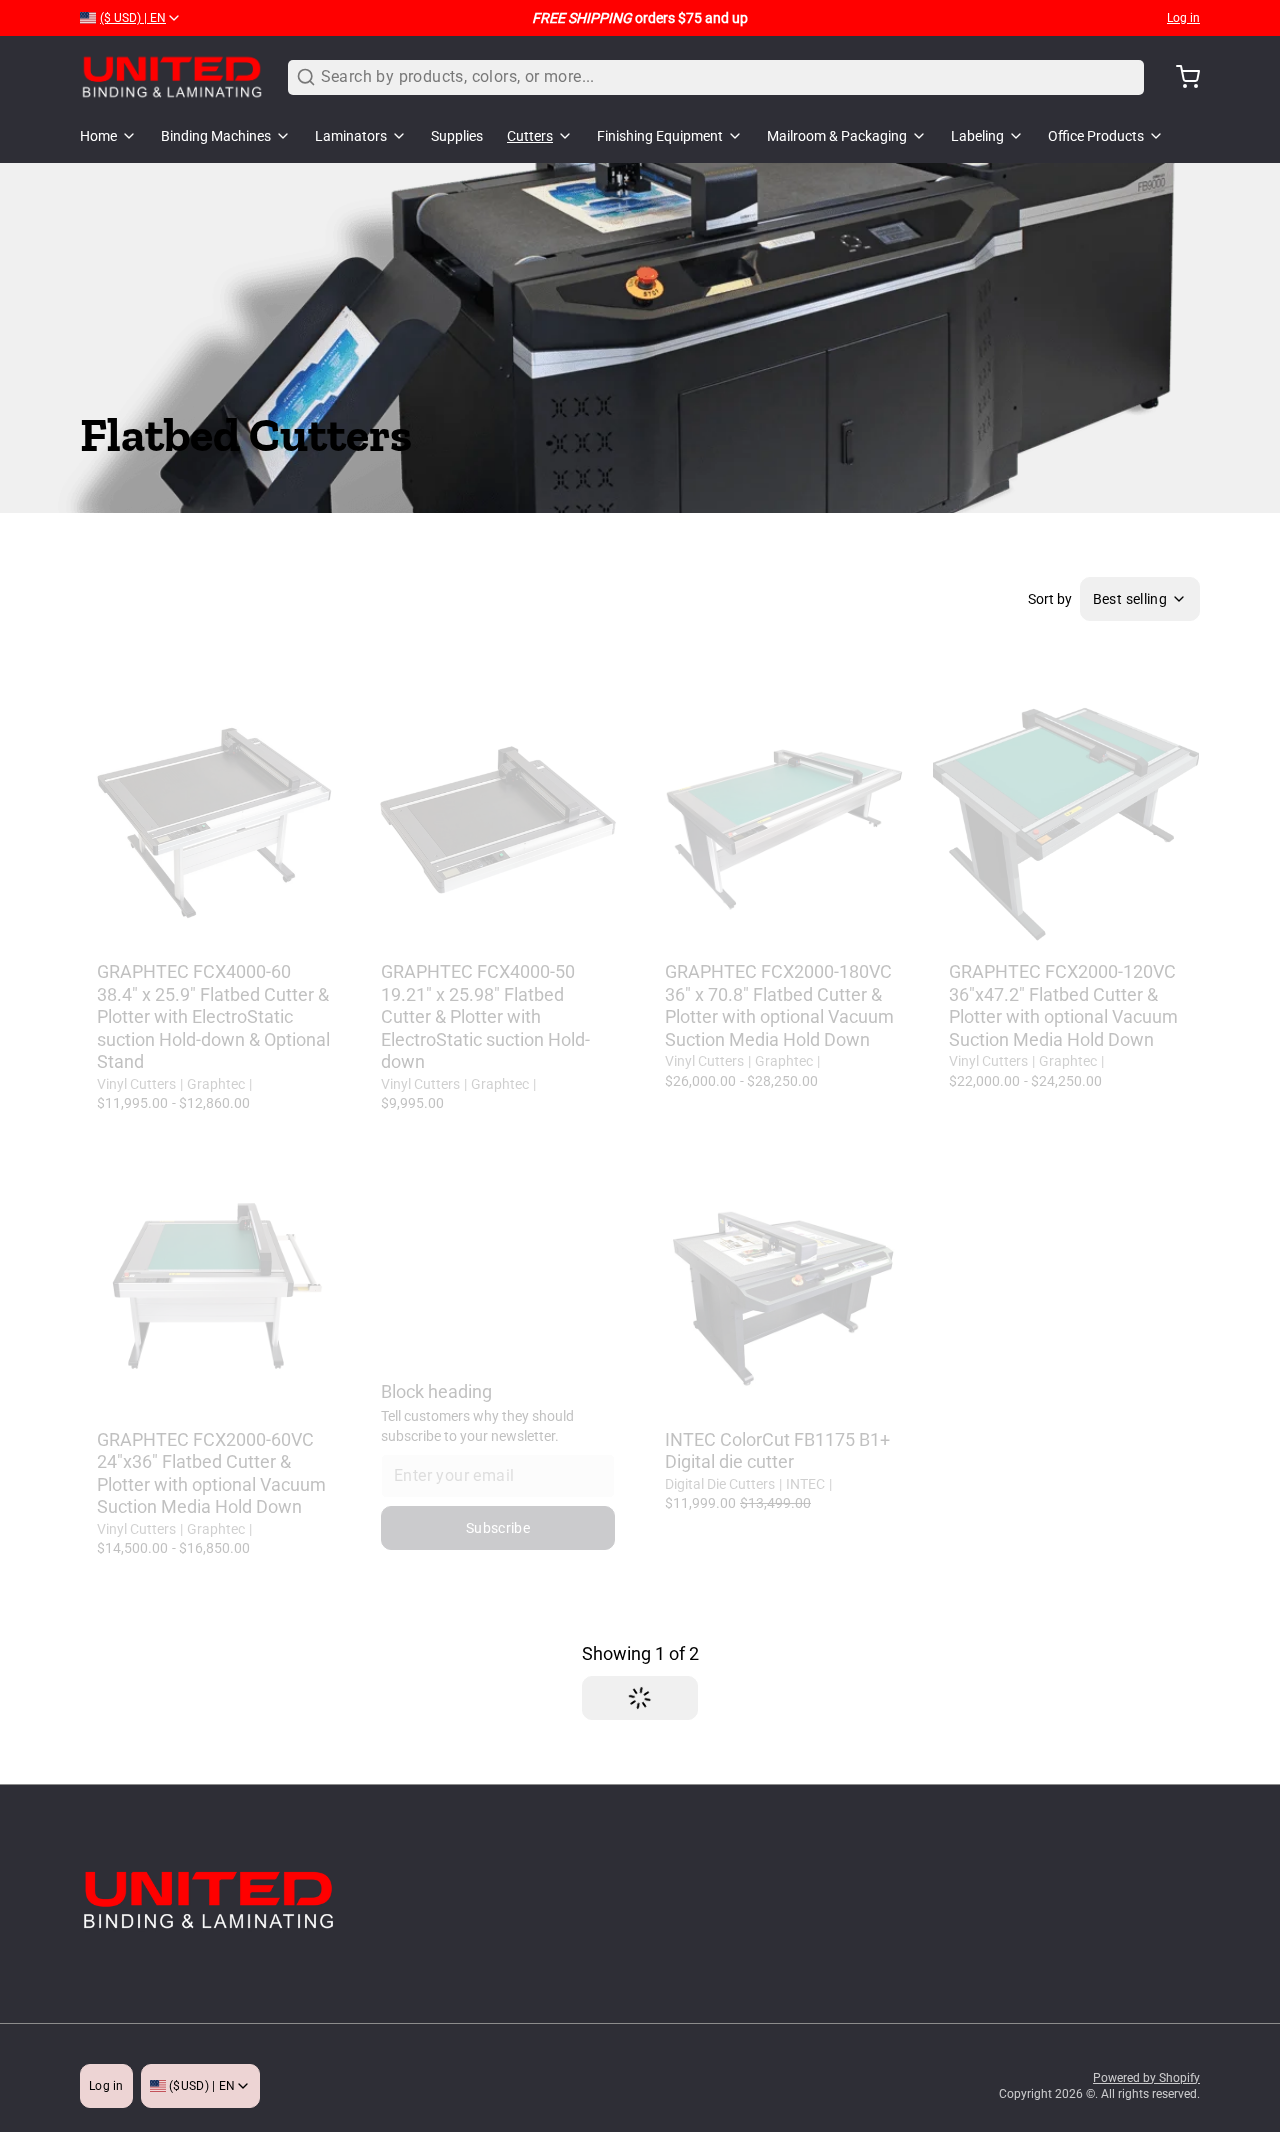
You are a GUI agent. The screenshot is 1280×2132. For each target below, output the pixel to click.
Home (98, 136)
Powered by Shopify (1146, 2078)
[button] (498, 927)
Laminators (351, 136)
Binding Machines (216, 136)
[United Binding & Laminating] (172, 77)
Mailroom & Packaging (837, 136)
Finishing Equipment (660, 136)
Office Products (1096, 136)
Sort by (1050, 599)
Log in (1183, 18)
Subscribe (498, 1528)
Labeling (977, 136)
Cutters (530, 136)
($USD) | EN (201, 2086)
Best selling (1130, 599)
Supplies (457, 136)
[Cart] (1180, 77)
